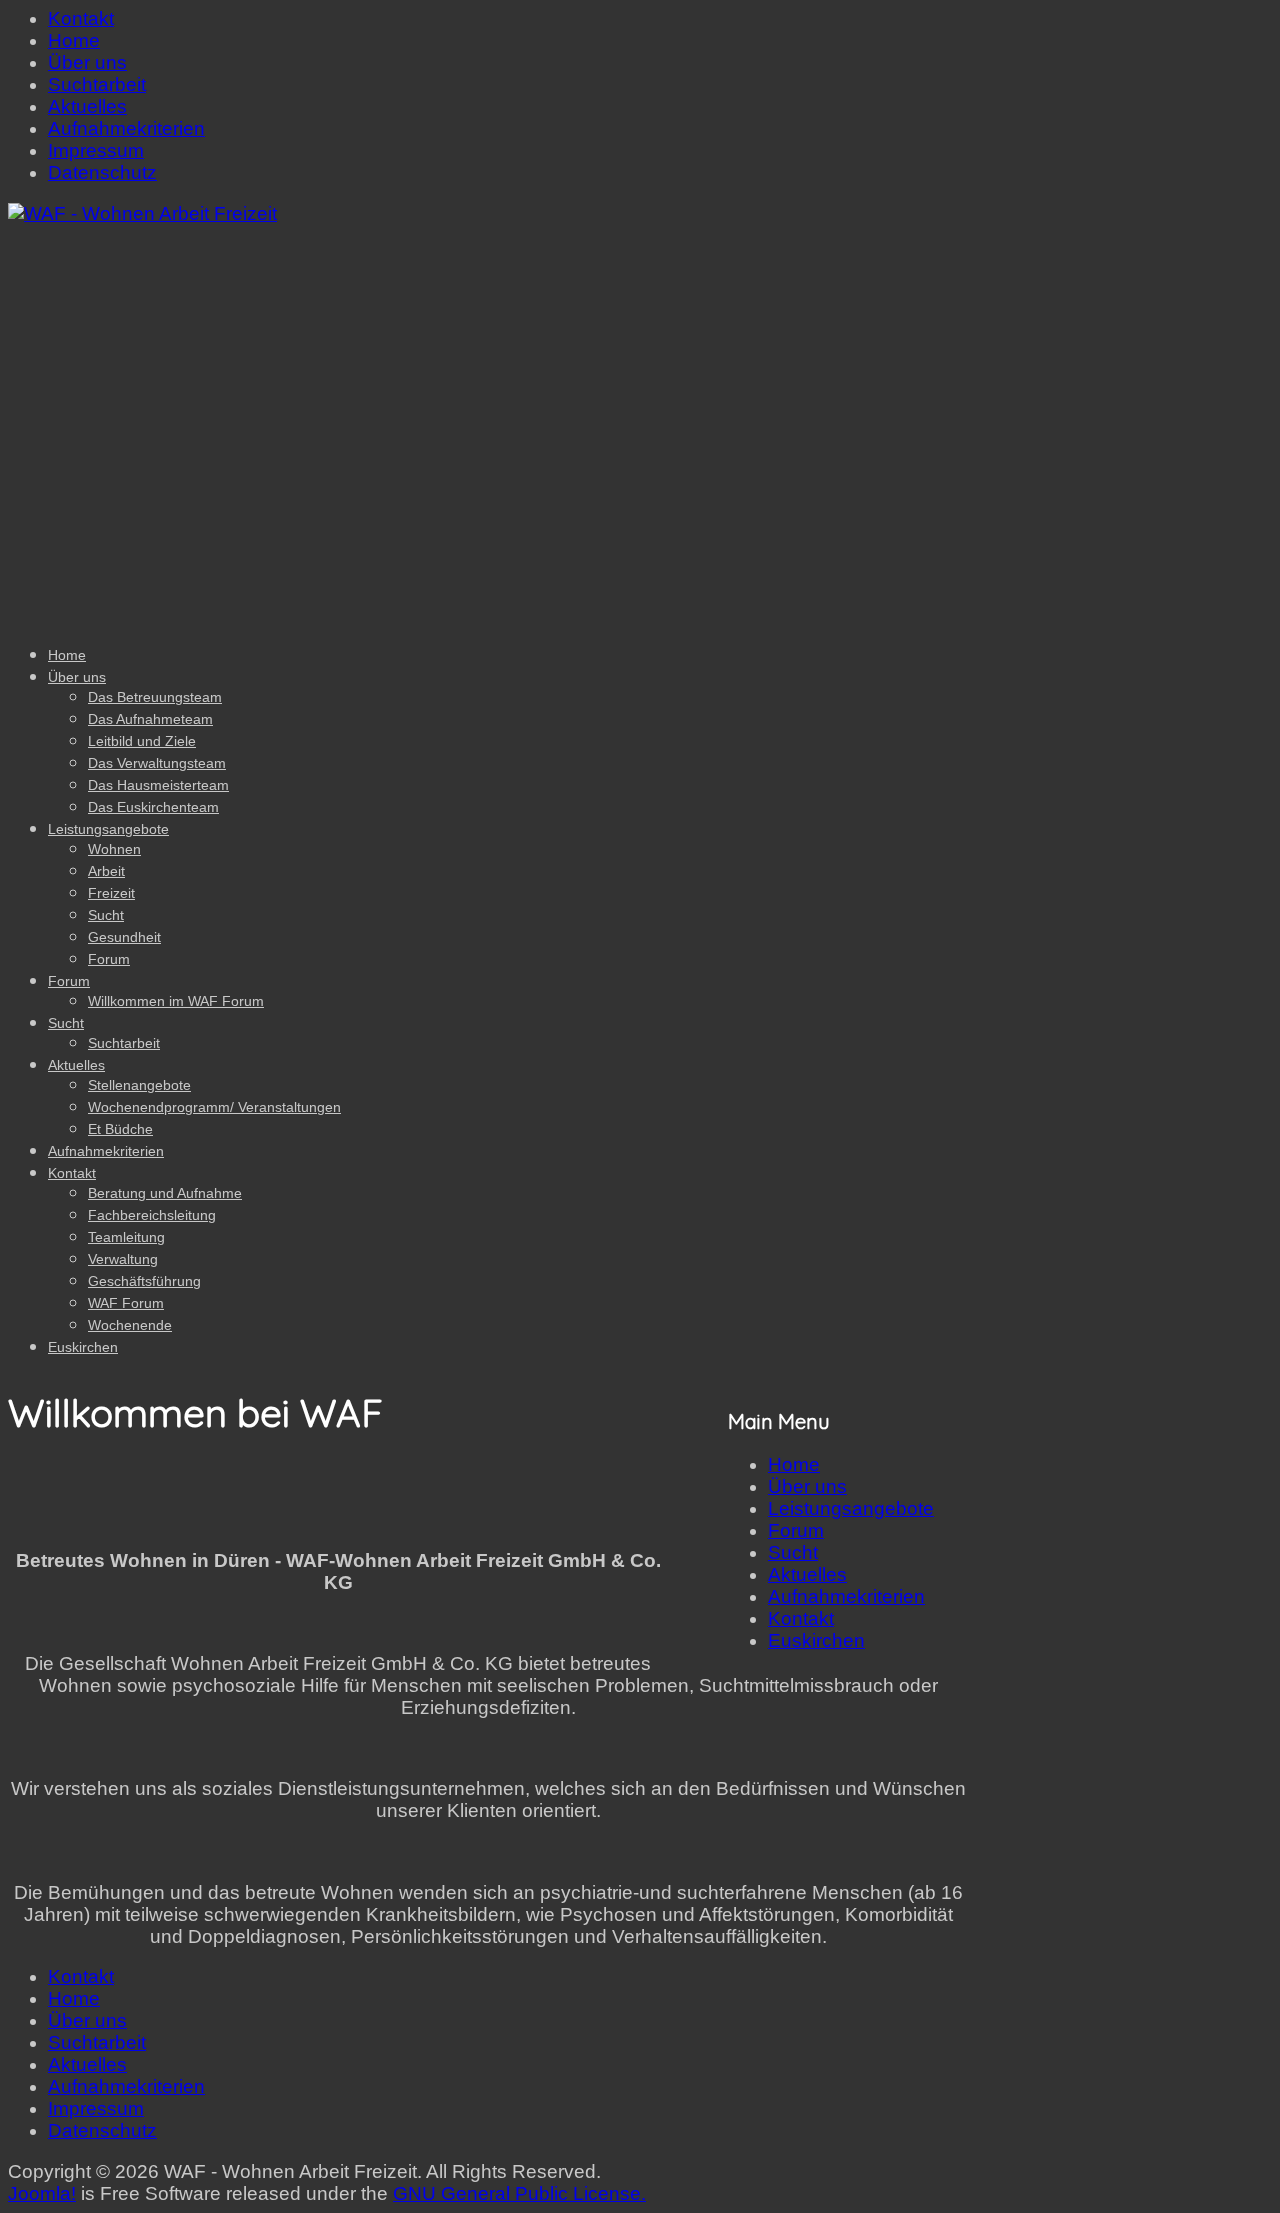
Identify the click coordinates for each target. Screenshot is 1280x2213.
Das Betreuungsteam (155, 697)
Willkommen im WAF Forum (176, 1001)
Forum (109, 959)
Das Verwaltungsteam (157, 763)
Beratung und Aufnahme (165, 1193)
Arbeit (106, 871)
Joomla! (42, 2193)
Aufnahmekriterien (126, 128)
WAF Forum (126, 1303)
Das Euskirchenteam (153, 807)
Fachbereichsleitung (152, 1215)
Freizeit (111, 893)
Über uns (87, 62)
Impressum (96, 150)
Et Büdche (120, 1129)
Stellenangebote (139, 1085)
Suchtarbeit (97, 84)
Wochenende (130, 1325)
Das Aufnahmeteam (150, 719)
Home (74, 40)
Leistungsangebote (108, 829)
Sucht (106, 915)
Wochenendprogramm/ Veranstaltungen (214, 1107)
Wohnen (114, 849)
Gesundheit (124, 937)
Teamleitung (126, 1237)
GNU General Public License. (519, 2193)
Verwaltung (123, 1259)
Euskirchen (83, 1347)
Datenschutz (102, 172)
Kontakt (81, 18)
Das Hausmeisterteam (158, 785)
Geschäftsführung (144, 1281)
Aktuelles (87, 106)
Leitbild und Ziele (142, 741)
